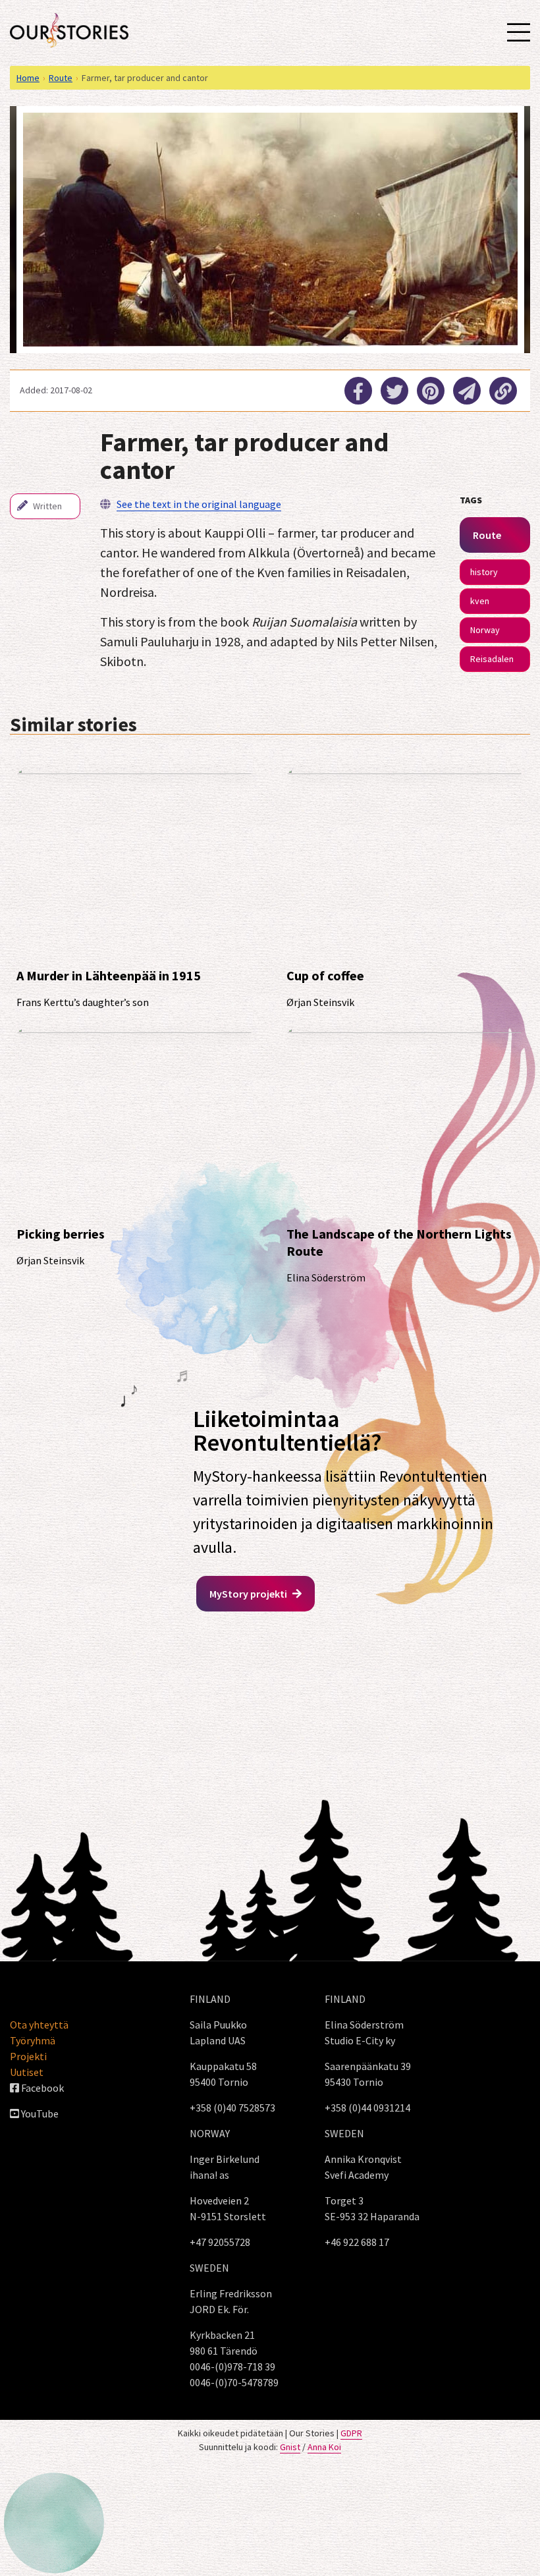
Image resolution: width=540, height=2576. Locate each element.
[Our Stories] (69, 30)
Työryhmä (33, 2040)
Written (46, 506)
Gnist (290, 2447)
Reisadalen (492, 659)
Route (61, 78)
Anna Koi (324, 2447)
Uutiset (27, 2072)
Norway (485, 630)
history (484, 572)
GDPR (351, 2433)
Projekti (28, 2056)
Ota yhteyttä (39, 2025)
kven (480, 601)
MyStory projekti (249, 1594)
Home (28, 78)
